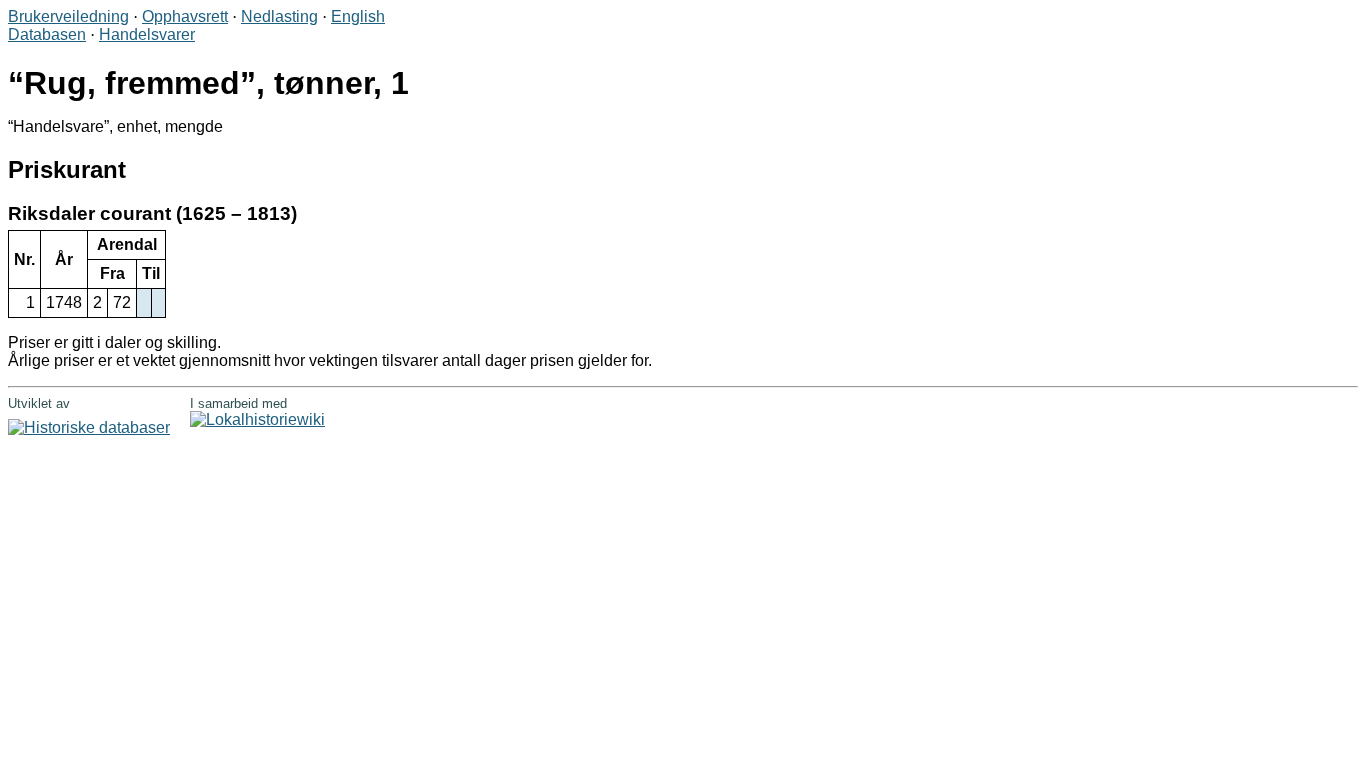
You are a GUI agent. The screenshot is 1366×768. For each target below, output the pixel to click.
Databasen (47, 34)
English (358, 16)
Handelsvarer (147, 34)
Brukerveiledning (68, 16)
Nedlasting (279, 16)
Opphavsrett (185, 16)
